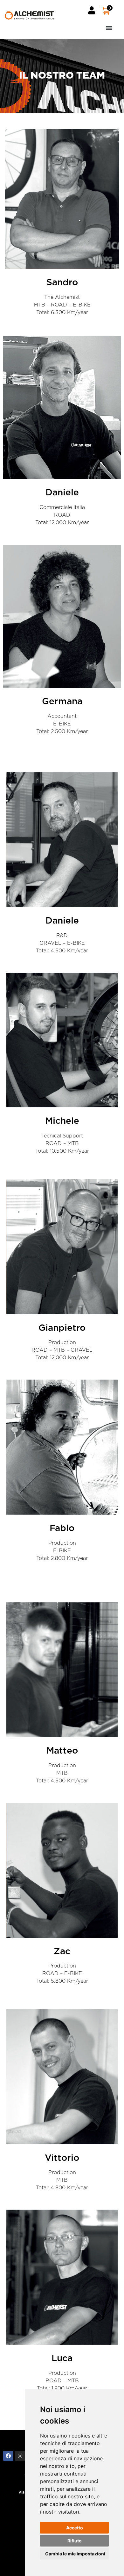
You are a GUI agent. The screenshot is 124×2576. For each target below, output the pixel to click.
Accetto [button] (75, 2528)
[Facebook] (8, 2456)
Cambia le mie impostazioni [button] (75, 2554)
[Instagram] (20, 2456)
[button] (87, 27)
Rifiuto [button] (75, 2541)
